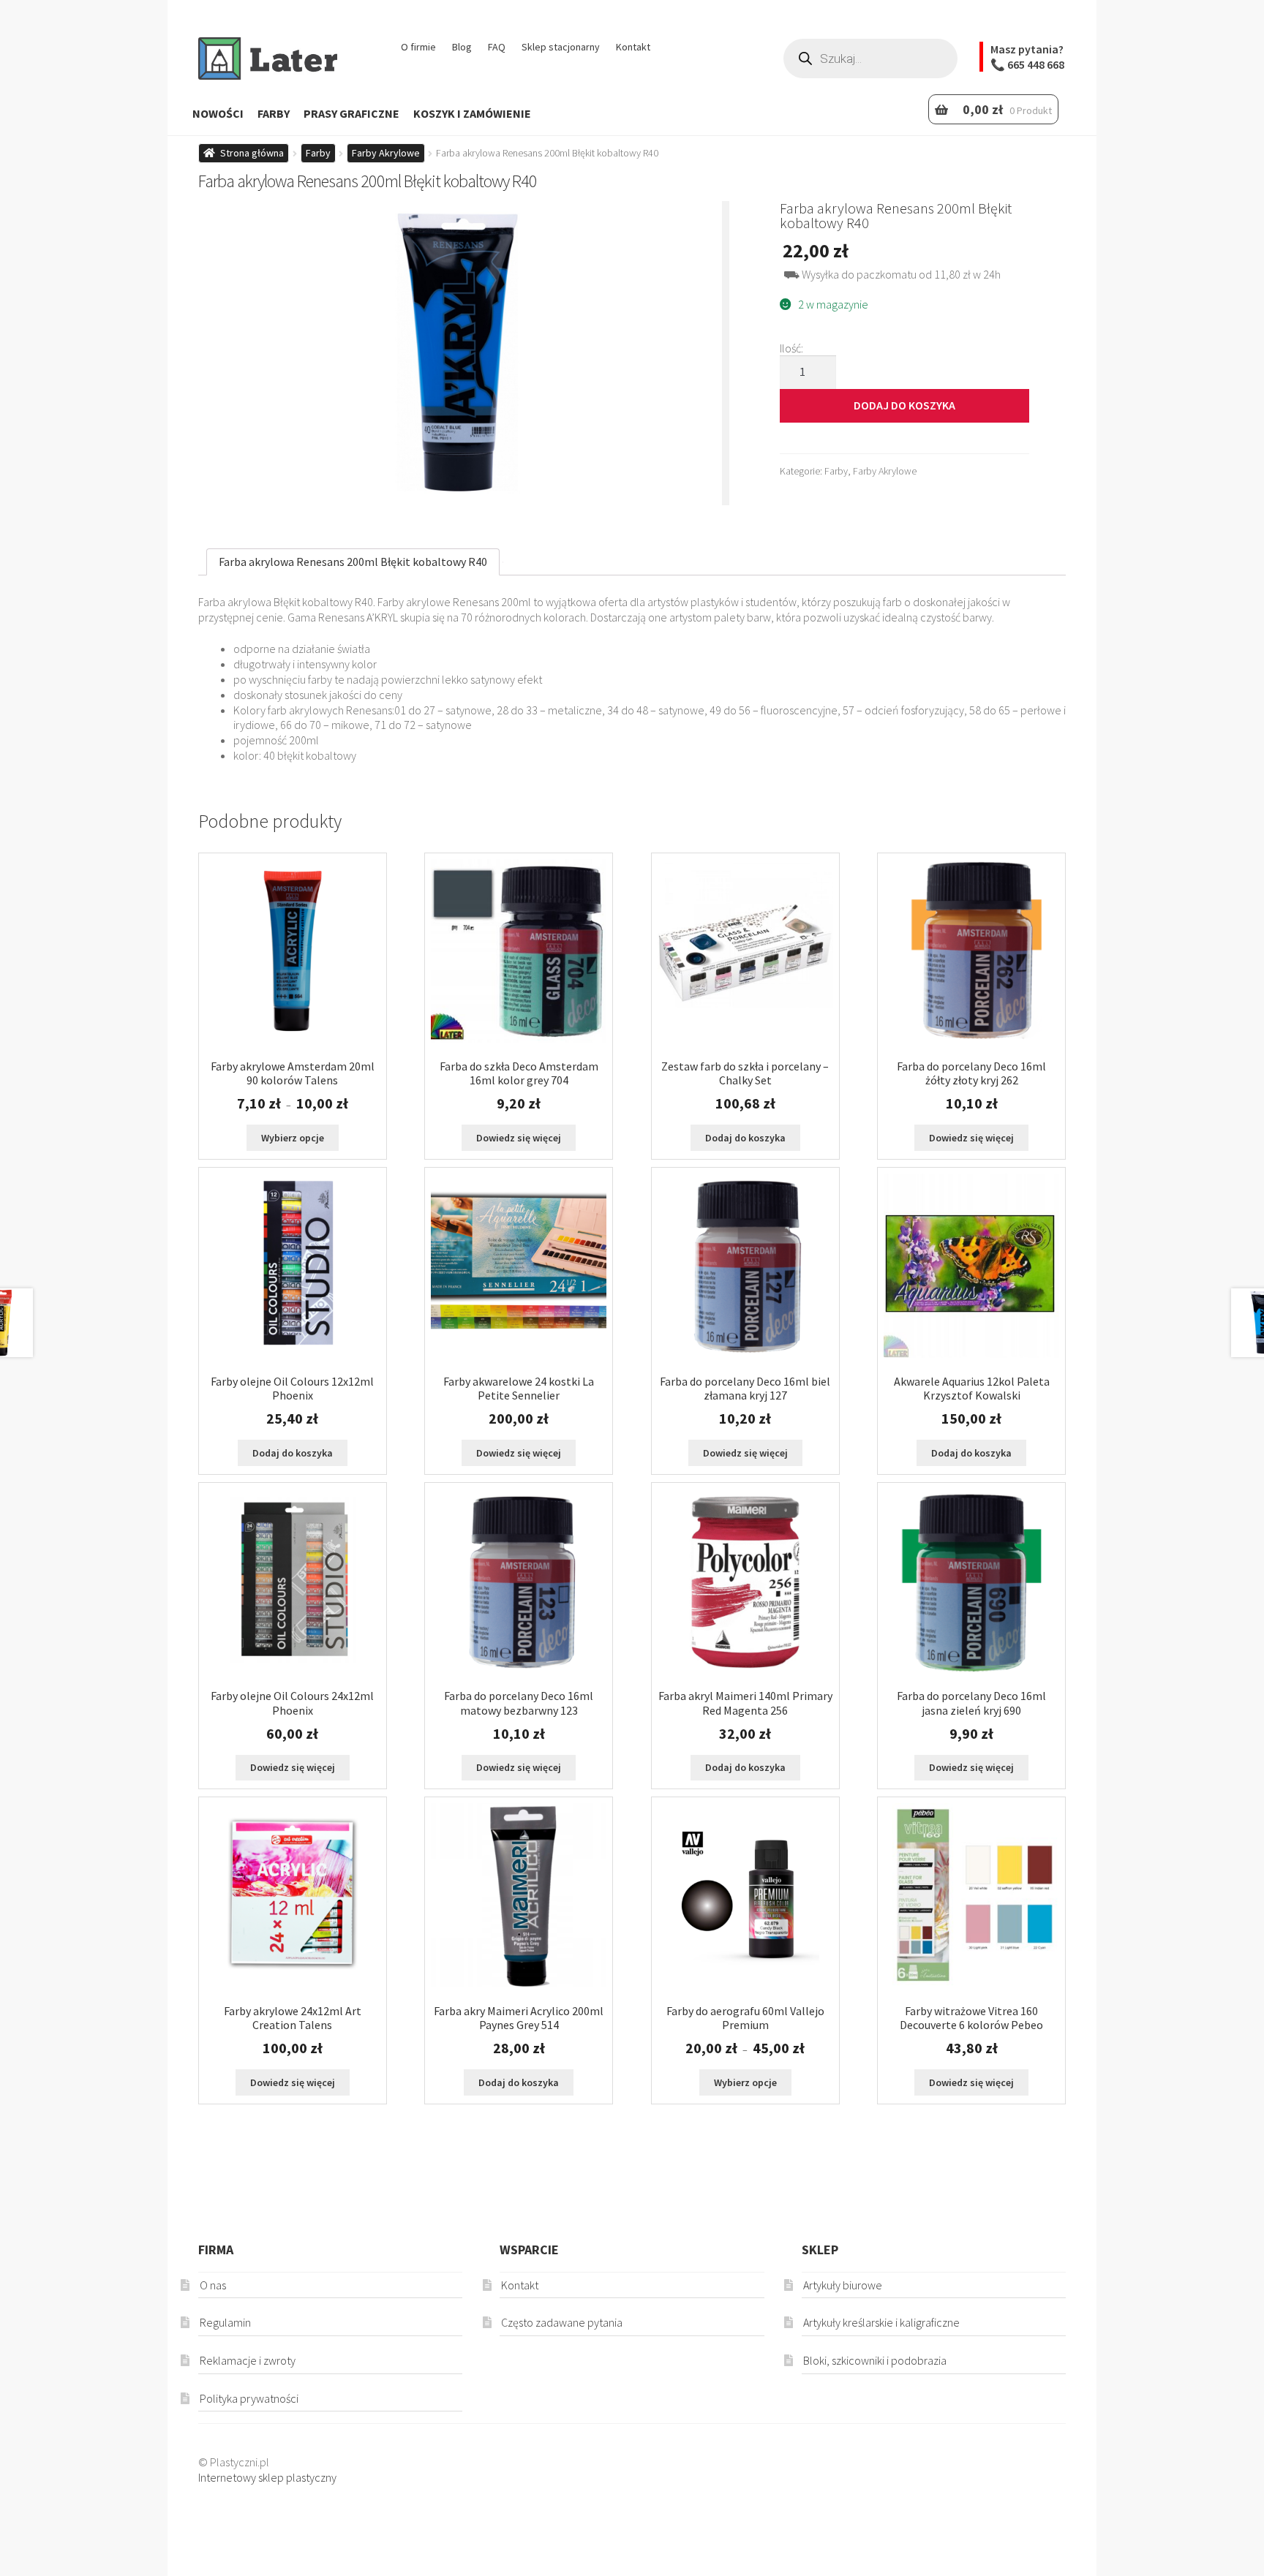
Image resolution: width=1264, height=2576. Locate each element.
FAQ (497, 47)
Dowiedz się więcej (519, 1138)
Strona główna (252, 153)
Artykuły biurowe (843, 2285)
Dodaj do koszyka (904, 405)
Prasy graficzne (351, 113)
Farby (274, 113)
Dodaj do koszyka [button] (745, 1138)
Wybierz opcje (293, 1138)
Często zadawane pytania (562, 2322)
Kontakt (633, 47)
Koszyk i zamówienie (472, 113)
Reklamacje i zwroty (248, 2360)
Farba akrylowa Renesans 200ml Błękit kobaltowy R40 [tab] (353, 562)
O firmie (418, 47)
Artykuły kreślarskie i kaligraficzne (881, 2322)
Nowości (218, 113)
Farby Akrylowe (386, 153)
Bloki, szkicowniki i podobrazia (875, 2360)
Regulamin (225, 2322)
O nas (213, 2285)
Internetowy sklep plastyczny (267, 2477)
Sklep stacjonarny (561, 47)
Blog (462, 47)
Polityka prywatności (249, 2398)
